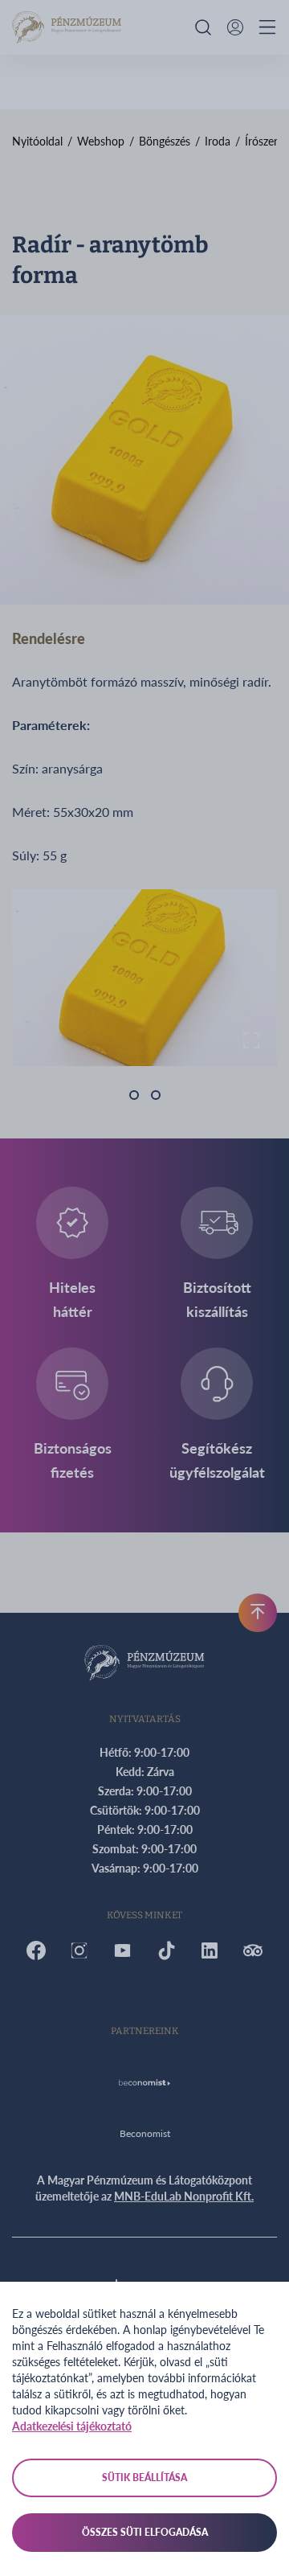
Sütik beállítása (144, 2478)
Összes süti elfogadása (145, 2532)
